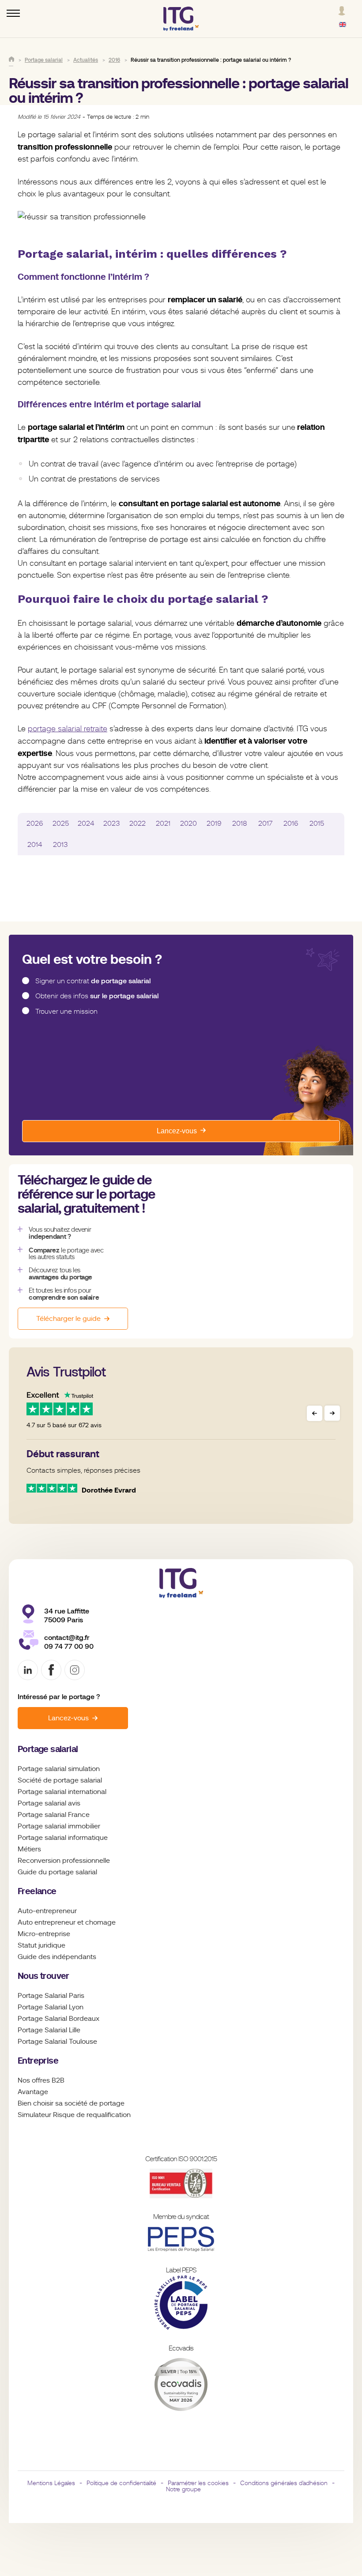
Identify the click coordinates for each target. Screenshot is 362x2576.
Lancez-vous (177, 1131)
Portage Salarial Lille (49, 2030)
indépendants (74, 1957)
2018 (240, 824)
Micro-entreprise (44, 1934)
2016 (291, 824)
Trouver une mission (66, 1012)
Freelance (37, 1891)
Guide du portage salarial (57, 1872)
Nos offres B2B (41, 2080)
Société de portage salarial (60, 1780)
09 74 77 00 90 (69, 1646)
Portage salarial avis (49, 1803)
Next (332, 1413)
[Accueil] (11, 59)
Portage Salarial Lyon (51, 2007)
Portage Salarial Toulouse (57, 2042)
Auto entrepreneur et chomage (67, 1922)
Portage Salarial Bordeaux (58, 2019)
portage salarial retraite (68, 729)
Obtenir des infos (97, 996)
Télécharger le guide (68, 1319)
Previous (315, 1413)
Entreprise (38, 2061)
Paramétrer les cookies (198, 2483)
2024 (86, 824)
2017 (265, 824)
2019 (214, 824)
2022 (138, 824)
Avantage (33, 2092)
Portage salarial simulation (59, 1769)
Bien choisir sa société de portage (71, 2103)
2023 (112, 824)
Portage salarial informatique (63, 1838)
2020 (189, 824)
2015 (317, 824)
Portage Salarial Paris (51, 1996)
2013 (60, 845)
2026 (35, 824)
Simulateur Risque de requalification (74, 2115)
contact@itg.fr (67, 1638)
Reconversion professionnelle (64, 1861)
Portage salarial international (62, 1792)
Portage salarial (48, 1749)
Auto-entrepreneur (47, 1911)
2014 (35, 845)
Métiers (29, 1849)
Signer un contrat (93, 981)
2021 (163, 824)
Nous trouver (43, 1976)
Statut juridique (41, 1945)
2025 (61, 824)
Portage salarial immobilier (59, 1826)
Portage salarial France (54, 1815)
